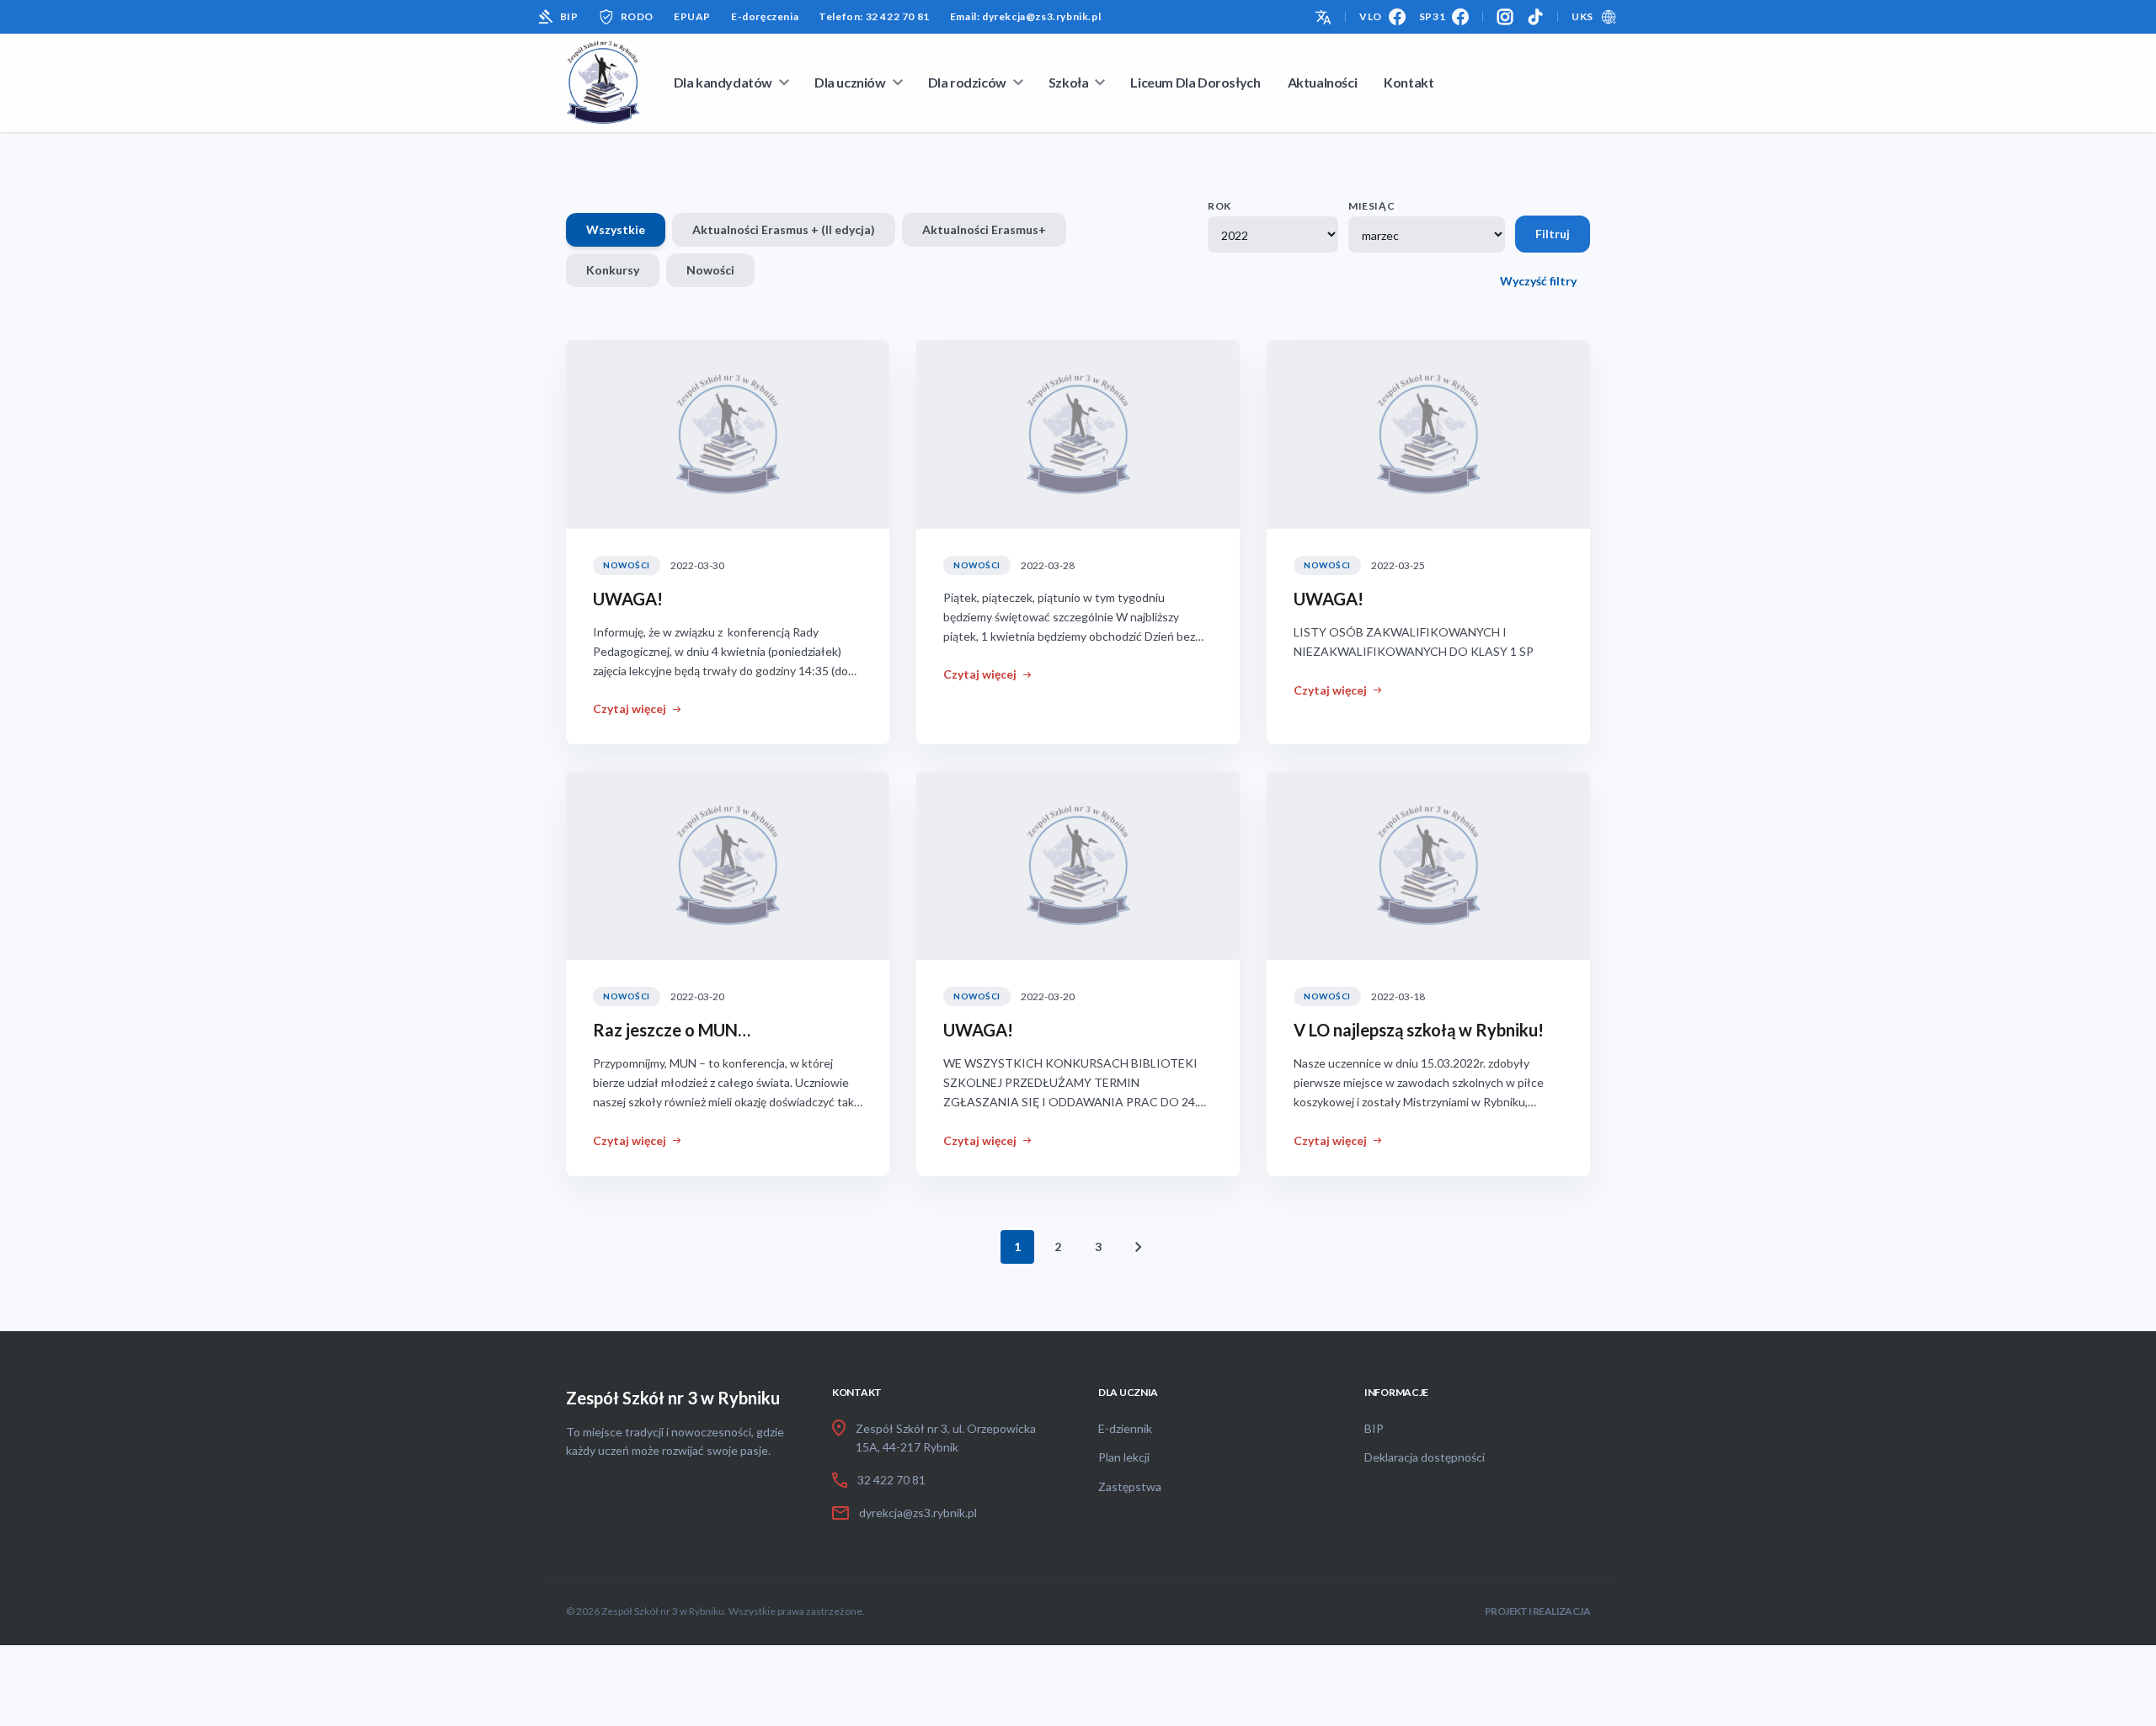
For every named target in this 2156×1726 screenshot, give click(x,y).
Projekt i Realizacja (1537, 1611)
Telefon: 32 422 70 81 (874, 16)
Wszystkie (616, 229)
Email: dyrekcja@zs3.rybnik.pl (1025, 16)
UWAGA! (628, 599)
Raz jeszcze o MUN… (672, 1030)
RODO (637, 16)
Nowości (710, 270)
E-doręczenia (765, 16)
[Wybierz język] (1323, 16)
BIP (569, 16)
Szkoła (1069, 82)
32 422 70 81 (891, 1480)
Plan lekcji (1124, 1457)
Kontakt (1409, 82)
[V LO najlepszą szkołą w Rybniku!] (1428, 866)
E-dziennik (1125, 1428)
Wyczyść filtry (1538, 281)
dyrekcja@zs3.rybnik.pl (918, 1513)
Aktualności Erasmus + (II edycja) (784, 229)
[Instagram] (1505, 17)
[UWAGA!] (728, 434)
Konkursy (613, 270)
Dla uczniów (850, 82)
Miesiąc (1372, 206)
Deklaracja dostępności (1425, 1457)
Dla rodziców (967, 82)
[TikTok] (1535, 17)
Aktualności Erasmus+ (984, 229)
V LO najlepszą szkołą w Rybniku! (1419, 1030)
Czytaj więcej (630, 709)
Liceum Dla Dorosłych (1195, 82)
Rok (1219, 206)
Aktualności (1323, 82)
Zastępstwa (1130, 1486)
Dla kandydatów (723, 82)
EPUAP (692, 16)
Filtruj (1553, 234)
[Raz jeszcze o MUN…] (728, 866)
